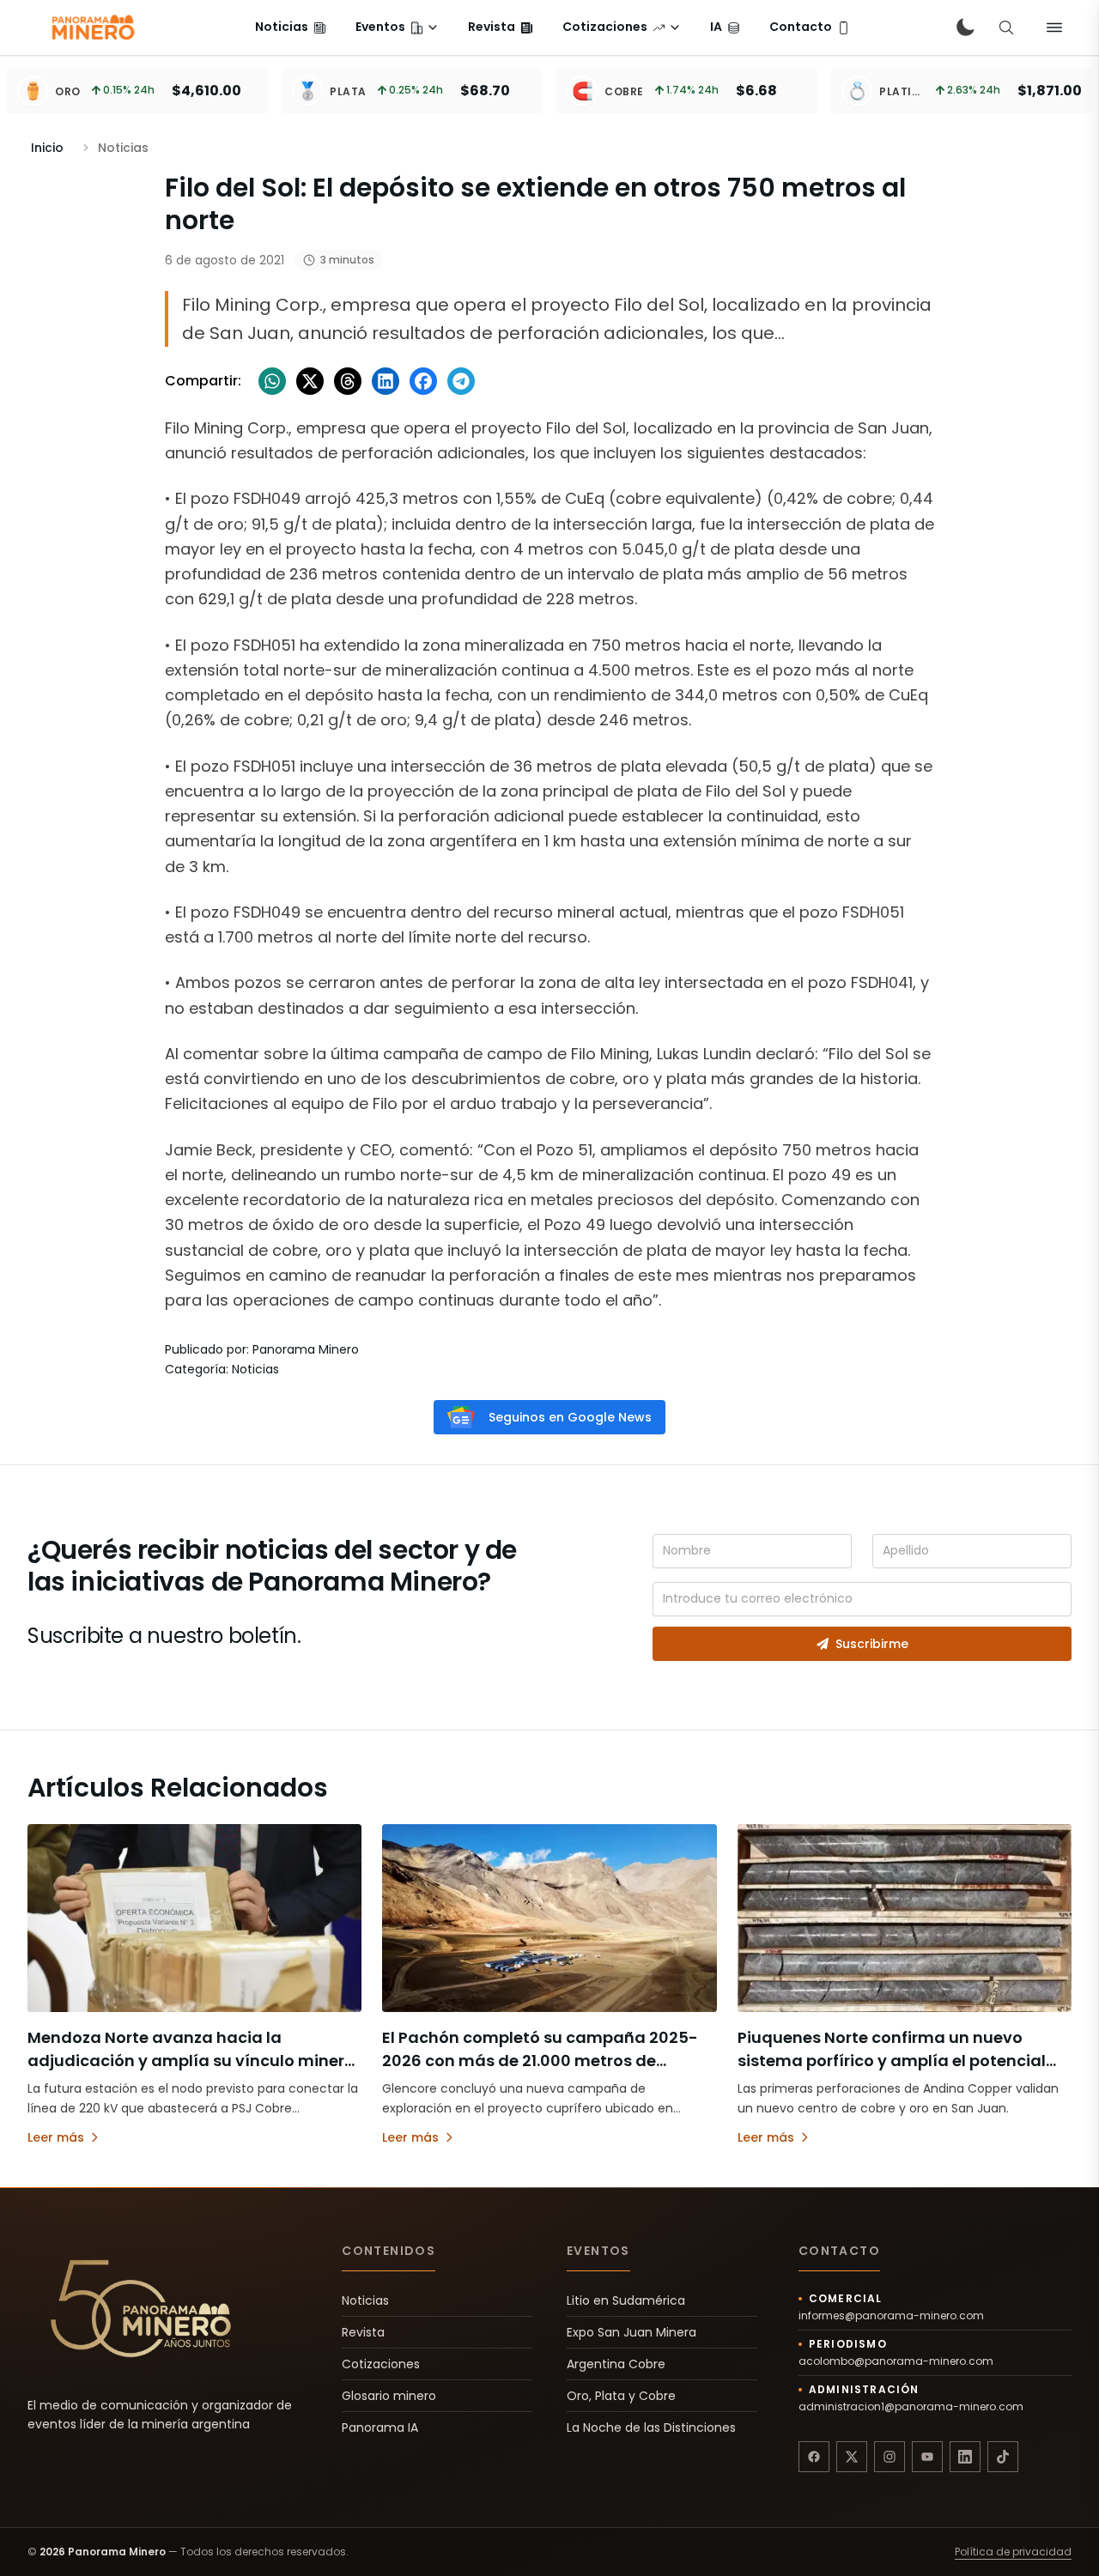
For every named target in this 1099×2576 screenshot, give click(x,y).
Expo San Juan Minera (631, 2332)
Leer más (56, 2137)
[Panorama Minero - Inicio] (92, 27)
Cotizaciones (381, 2364)
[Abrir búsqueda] (1006, 27)
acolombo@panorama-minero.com (896, 2361)
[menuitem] (291, 27)
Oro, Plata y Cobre (621, 2396)
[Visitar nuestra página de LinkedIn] (965, 2457)
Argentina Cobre (616, 2364)
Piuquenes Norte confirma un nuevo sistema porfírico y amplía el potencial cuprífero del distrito (892, 2061)
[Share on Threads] (348, 381)
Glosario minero (389, 2396)
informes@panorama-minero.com (891, 2316)
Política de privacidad (1013, 2552)
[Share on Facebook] (423, 381)
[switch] (965, 27)
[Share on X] (310, 381)
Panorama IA (380, 2428)
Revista (363, 2332)
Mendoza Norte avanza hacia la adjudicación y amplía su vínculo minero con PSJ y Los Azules (191, 2061)
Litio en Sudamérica (626, 2300)
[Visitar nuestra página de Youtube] (927, 2457)
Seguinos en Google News (570, 1417)
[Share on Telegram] (461, 381)
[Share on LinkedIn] (386, 381)
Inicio (47, 148)
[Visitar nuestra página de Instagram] (890, 2457)
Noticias (365, 2300)
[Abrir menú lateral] (1054, 27)
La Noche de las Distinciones (651, 2428)
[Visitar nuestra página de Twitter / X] (852, 2457)
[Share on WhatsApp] (272, 381)
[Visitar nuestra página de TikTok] (1003, 2457)
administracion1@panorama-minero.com (911, 2407)
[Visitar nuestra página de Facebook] (814, 2457)
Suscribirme (872, 1644)
